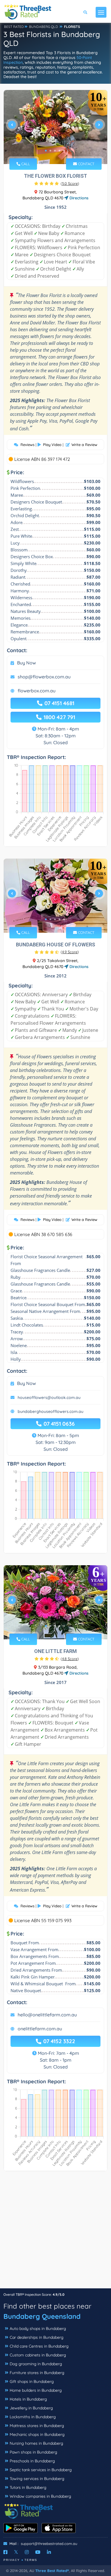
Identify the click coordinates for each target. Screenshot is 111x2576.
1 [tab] (46, 151)
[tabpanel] (55, 127)
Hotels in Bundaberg (28, 2399)
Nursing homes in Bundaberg (36, 2443)
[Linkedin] (49, 2552)
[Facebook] (5, 2552)
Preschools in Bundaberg (32, 2461)
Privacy (12, 2560)
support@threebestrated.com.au (49, 2544)
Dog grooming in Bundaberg (36, 2364)
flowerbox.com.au (37, 691)
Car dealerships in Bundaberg (37, 2337)
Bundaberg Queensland (42, 2316)
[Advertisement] (55, 2233)
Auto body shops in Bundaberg (38, 2329)
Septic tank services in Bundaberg (41, 2470)
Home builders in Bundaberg (36, 2390)
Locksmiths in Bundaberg (33, 2417)
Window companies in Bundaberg (40, 2496)
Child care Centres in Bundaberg (39, 2346)
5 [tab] (64, 151)
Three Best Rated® (52, 2571)
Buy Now (26, 663)
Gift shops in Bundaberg (32, 2381)
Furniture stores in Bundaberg (37, 2373)
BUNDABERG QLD (44, 27)
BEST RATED (14, 27)
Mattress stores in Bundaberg (37, 2426)
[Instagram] (27, 2552)
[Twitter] (16, 2552)
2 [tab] (50, 151)
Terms (31, 2560)
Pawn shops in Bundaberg (33, 2452)
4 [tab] (59, 151)
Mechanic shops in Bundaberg (37, 2434)
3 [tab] (55, 151)
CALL (25, 164)
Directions (78, 198)
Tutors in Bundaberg (28, 2487)
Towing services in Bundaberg (37, 2479)
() (70, 183)
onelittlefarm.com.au (40, 2029)
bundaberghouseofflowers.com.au (51, 1411)
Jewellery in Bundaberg (31, 2408)
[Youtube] (38, 2552)
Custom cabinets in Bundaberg (38, 2355)
